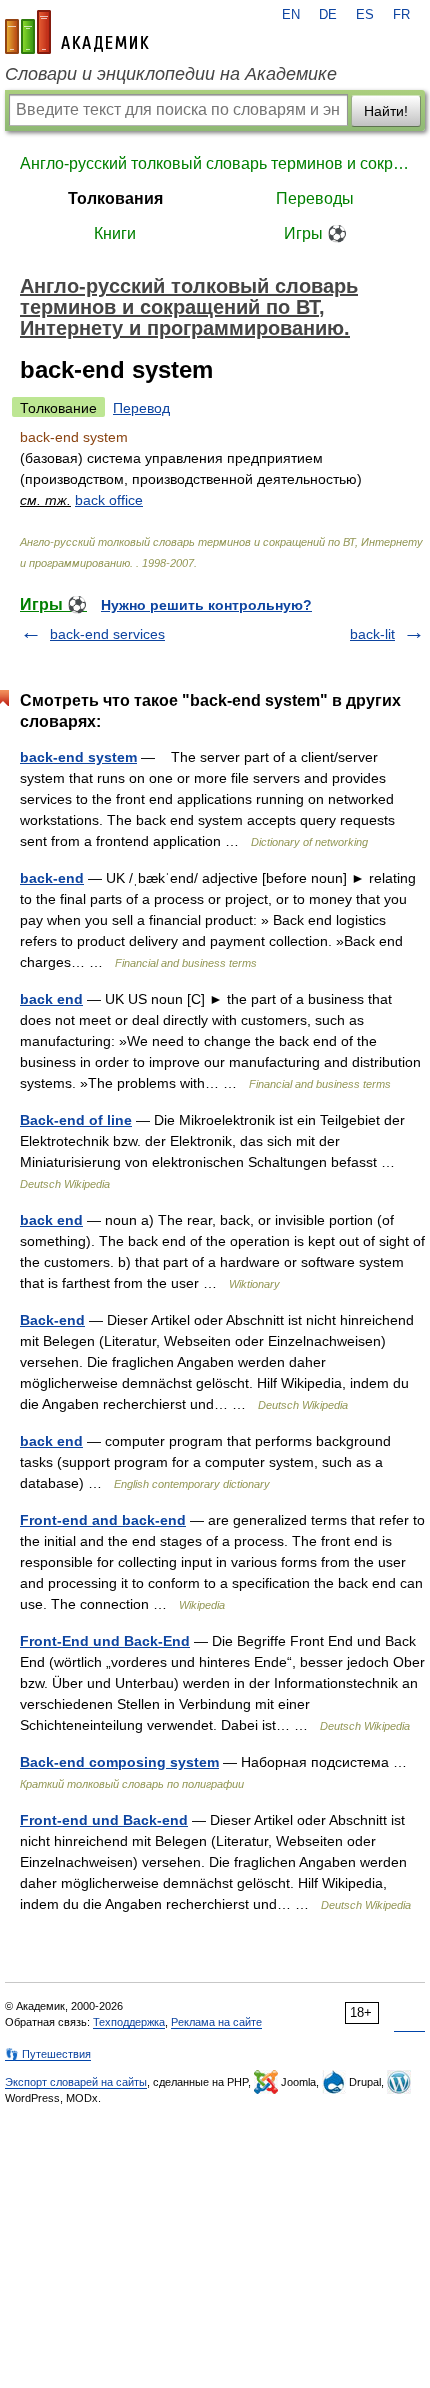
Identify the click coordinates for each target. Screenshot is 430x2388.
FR (401, 15)
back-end (52, 878)
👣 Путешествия (48, 2054)
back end (51, 999)
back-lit (372, 634)
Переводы (315, 198)
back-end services (107, 634)
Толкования (115, 198)
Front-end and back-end (103, 1520)
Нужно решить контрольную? (206, 605)
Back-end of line (76, 1120)
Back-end (52, 1320)
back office (109, 500)
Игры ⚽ (315, 233)
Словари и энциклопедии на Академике (171, 74)
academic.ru (77, 32)
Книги (115, 233)
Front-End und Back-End (105, 1641)
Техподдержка (129, 2022)
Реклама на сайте (216, 2022)
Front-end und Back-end (104, 1820)
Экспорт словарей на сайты (76, 2082)
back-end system (78, 757)
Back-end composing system (119, 1762)
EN (291, 15)
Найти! (386, 111)
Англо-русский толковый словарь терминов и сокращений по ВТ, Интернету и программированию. (215, 163)
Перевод (141, 408)
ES (365, 15)
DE (328, 15)
